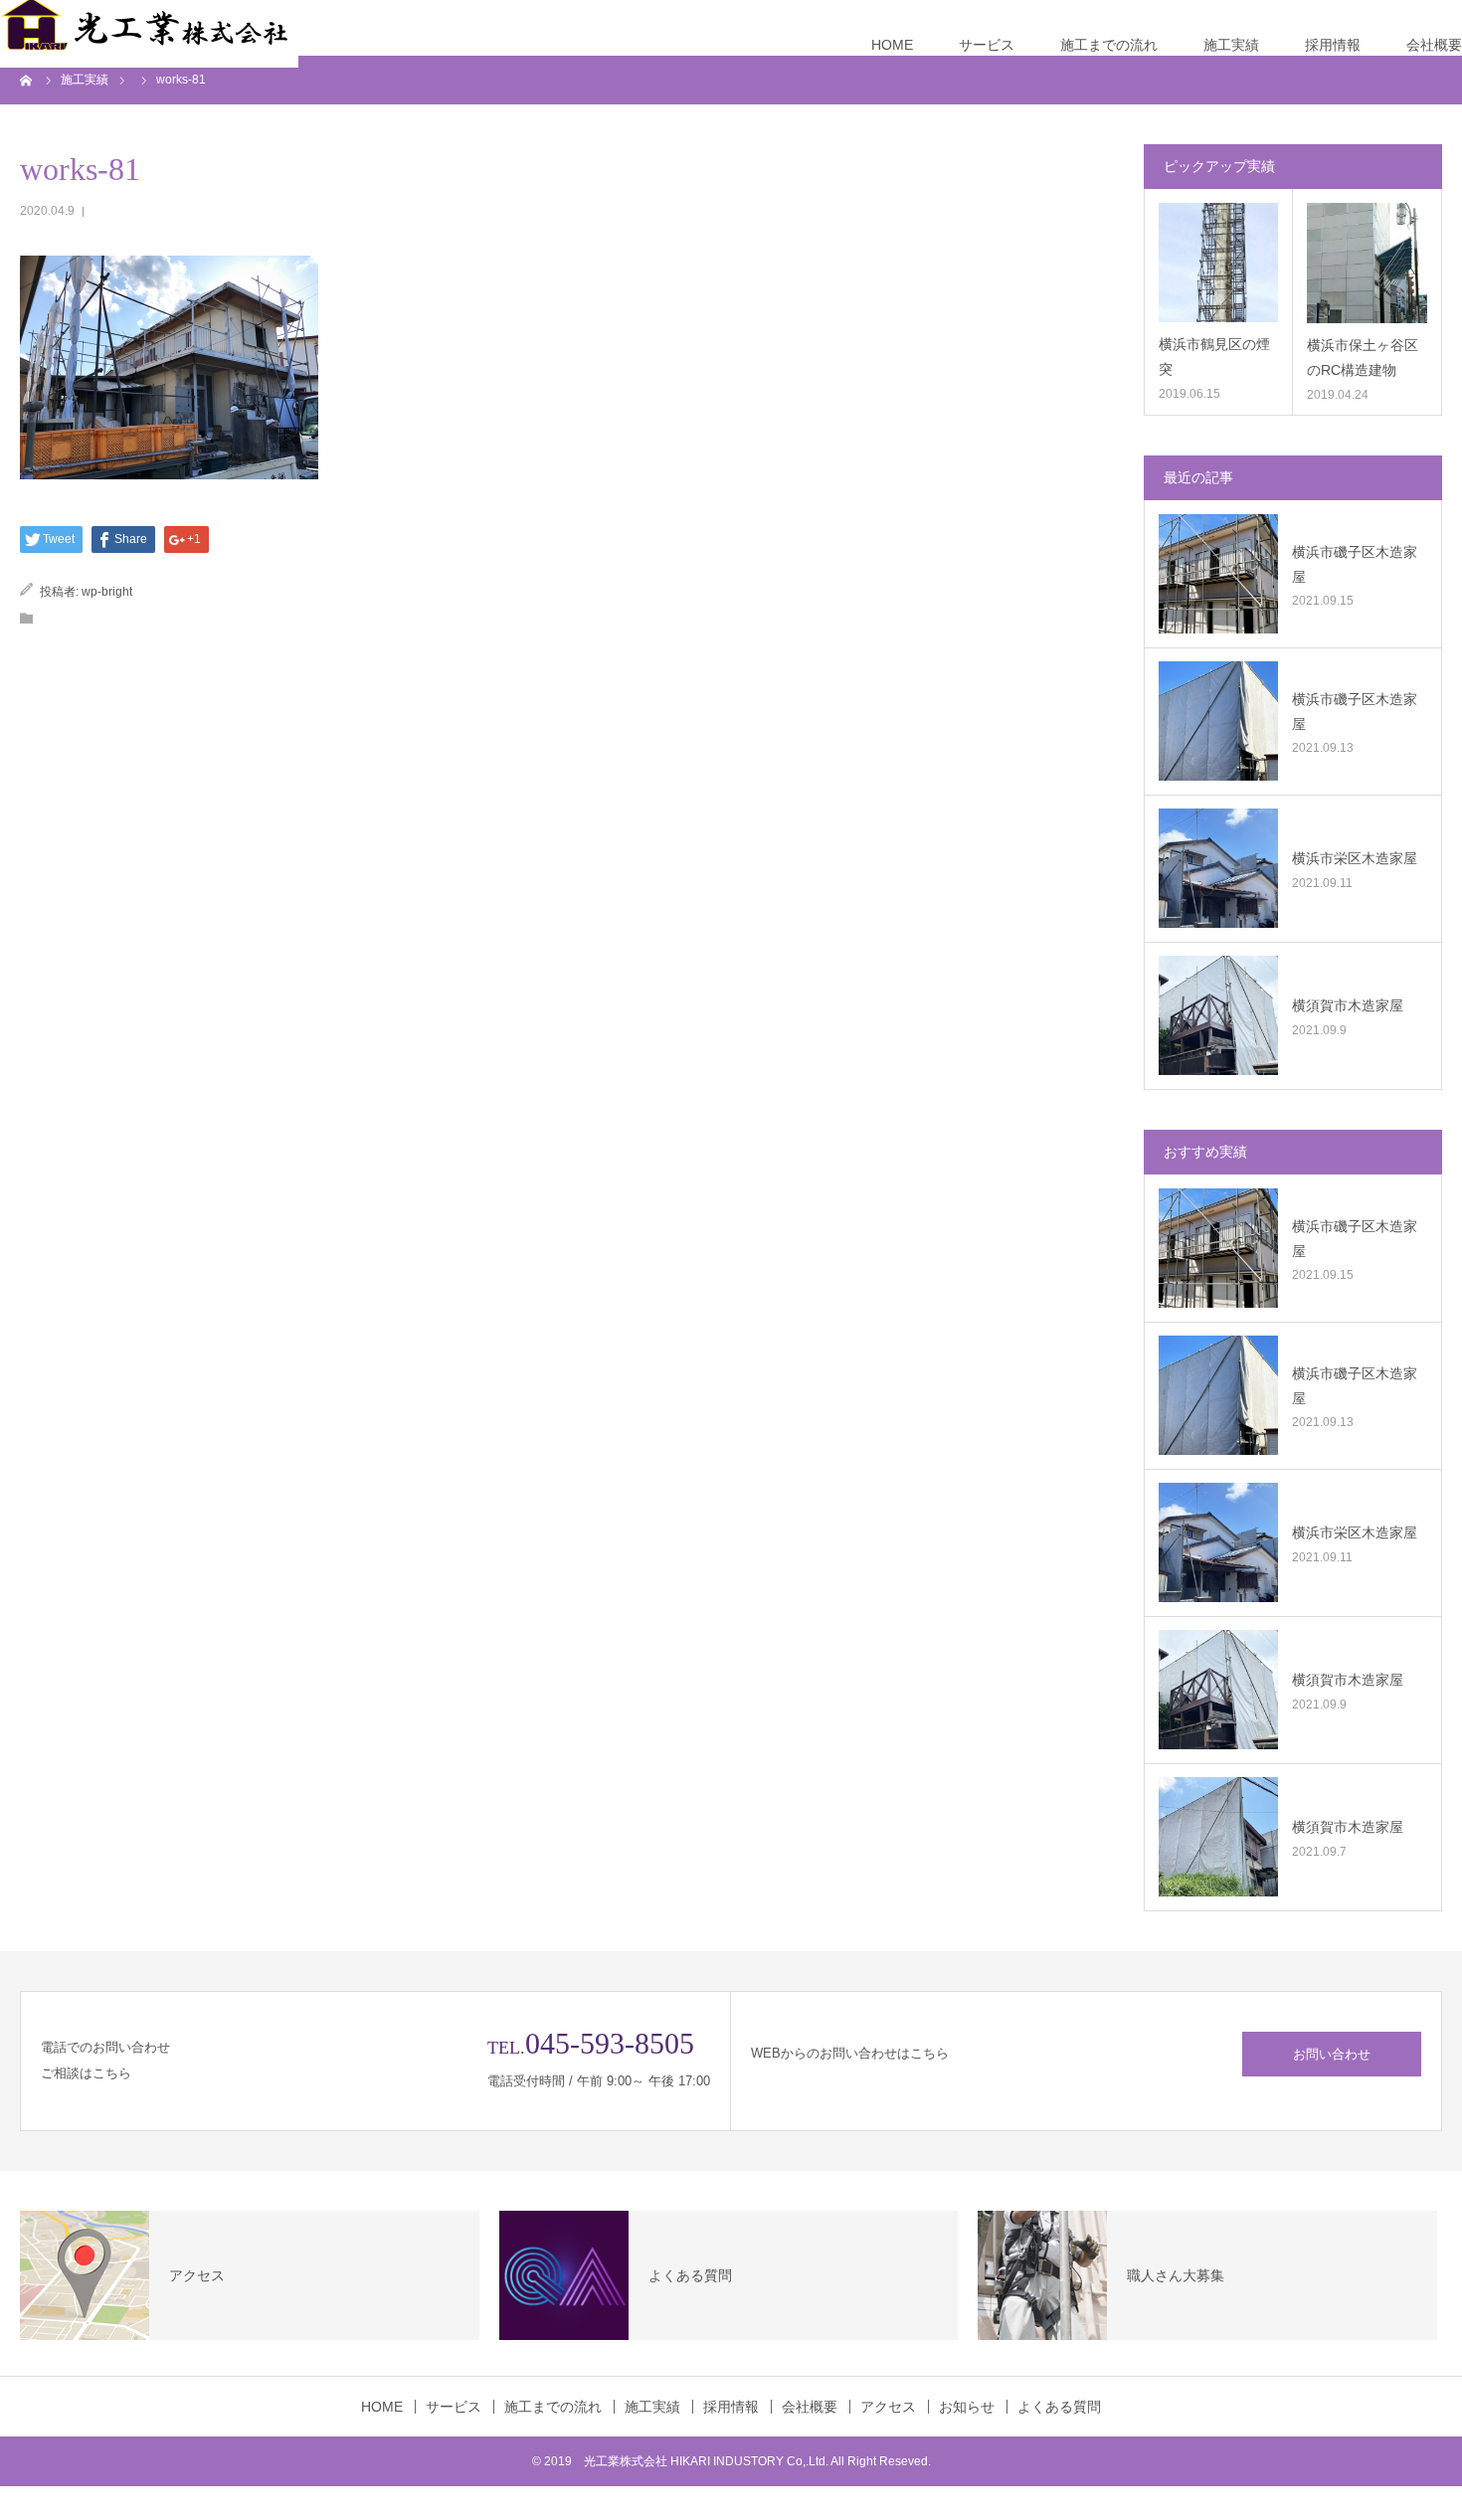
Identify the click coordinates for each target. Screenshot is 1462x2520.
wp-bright (107, 592)
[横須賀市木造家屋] (1218, 1015)
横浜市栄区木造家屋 (1355, 858)
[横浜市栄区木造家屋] (1218, 868)
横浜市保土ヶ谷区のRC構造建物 (1363, 358)
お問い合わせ (1332, 2054)
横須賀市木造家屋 (1348, 1005)
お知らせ (967, 2407)
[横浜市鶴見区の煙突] (1218, 263)
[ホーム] (27, 80)
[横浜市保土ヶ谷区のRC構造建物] (1367, 263)
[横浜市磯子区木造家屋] (1218, 574)
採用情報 (1333, 45)
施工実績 (1231, 45)
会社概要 (1434, 45)
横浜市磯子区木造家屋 (1355, 564)
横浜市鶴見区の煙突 (1214, 357)
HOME (892, 45)
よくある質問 (1059, 2407)
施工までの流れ (1109, 45)
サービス (987, 45)
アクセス (888, 2407)
